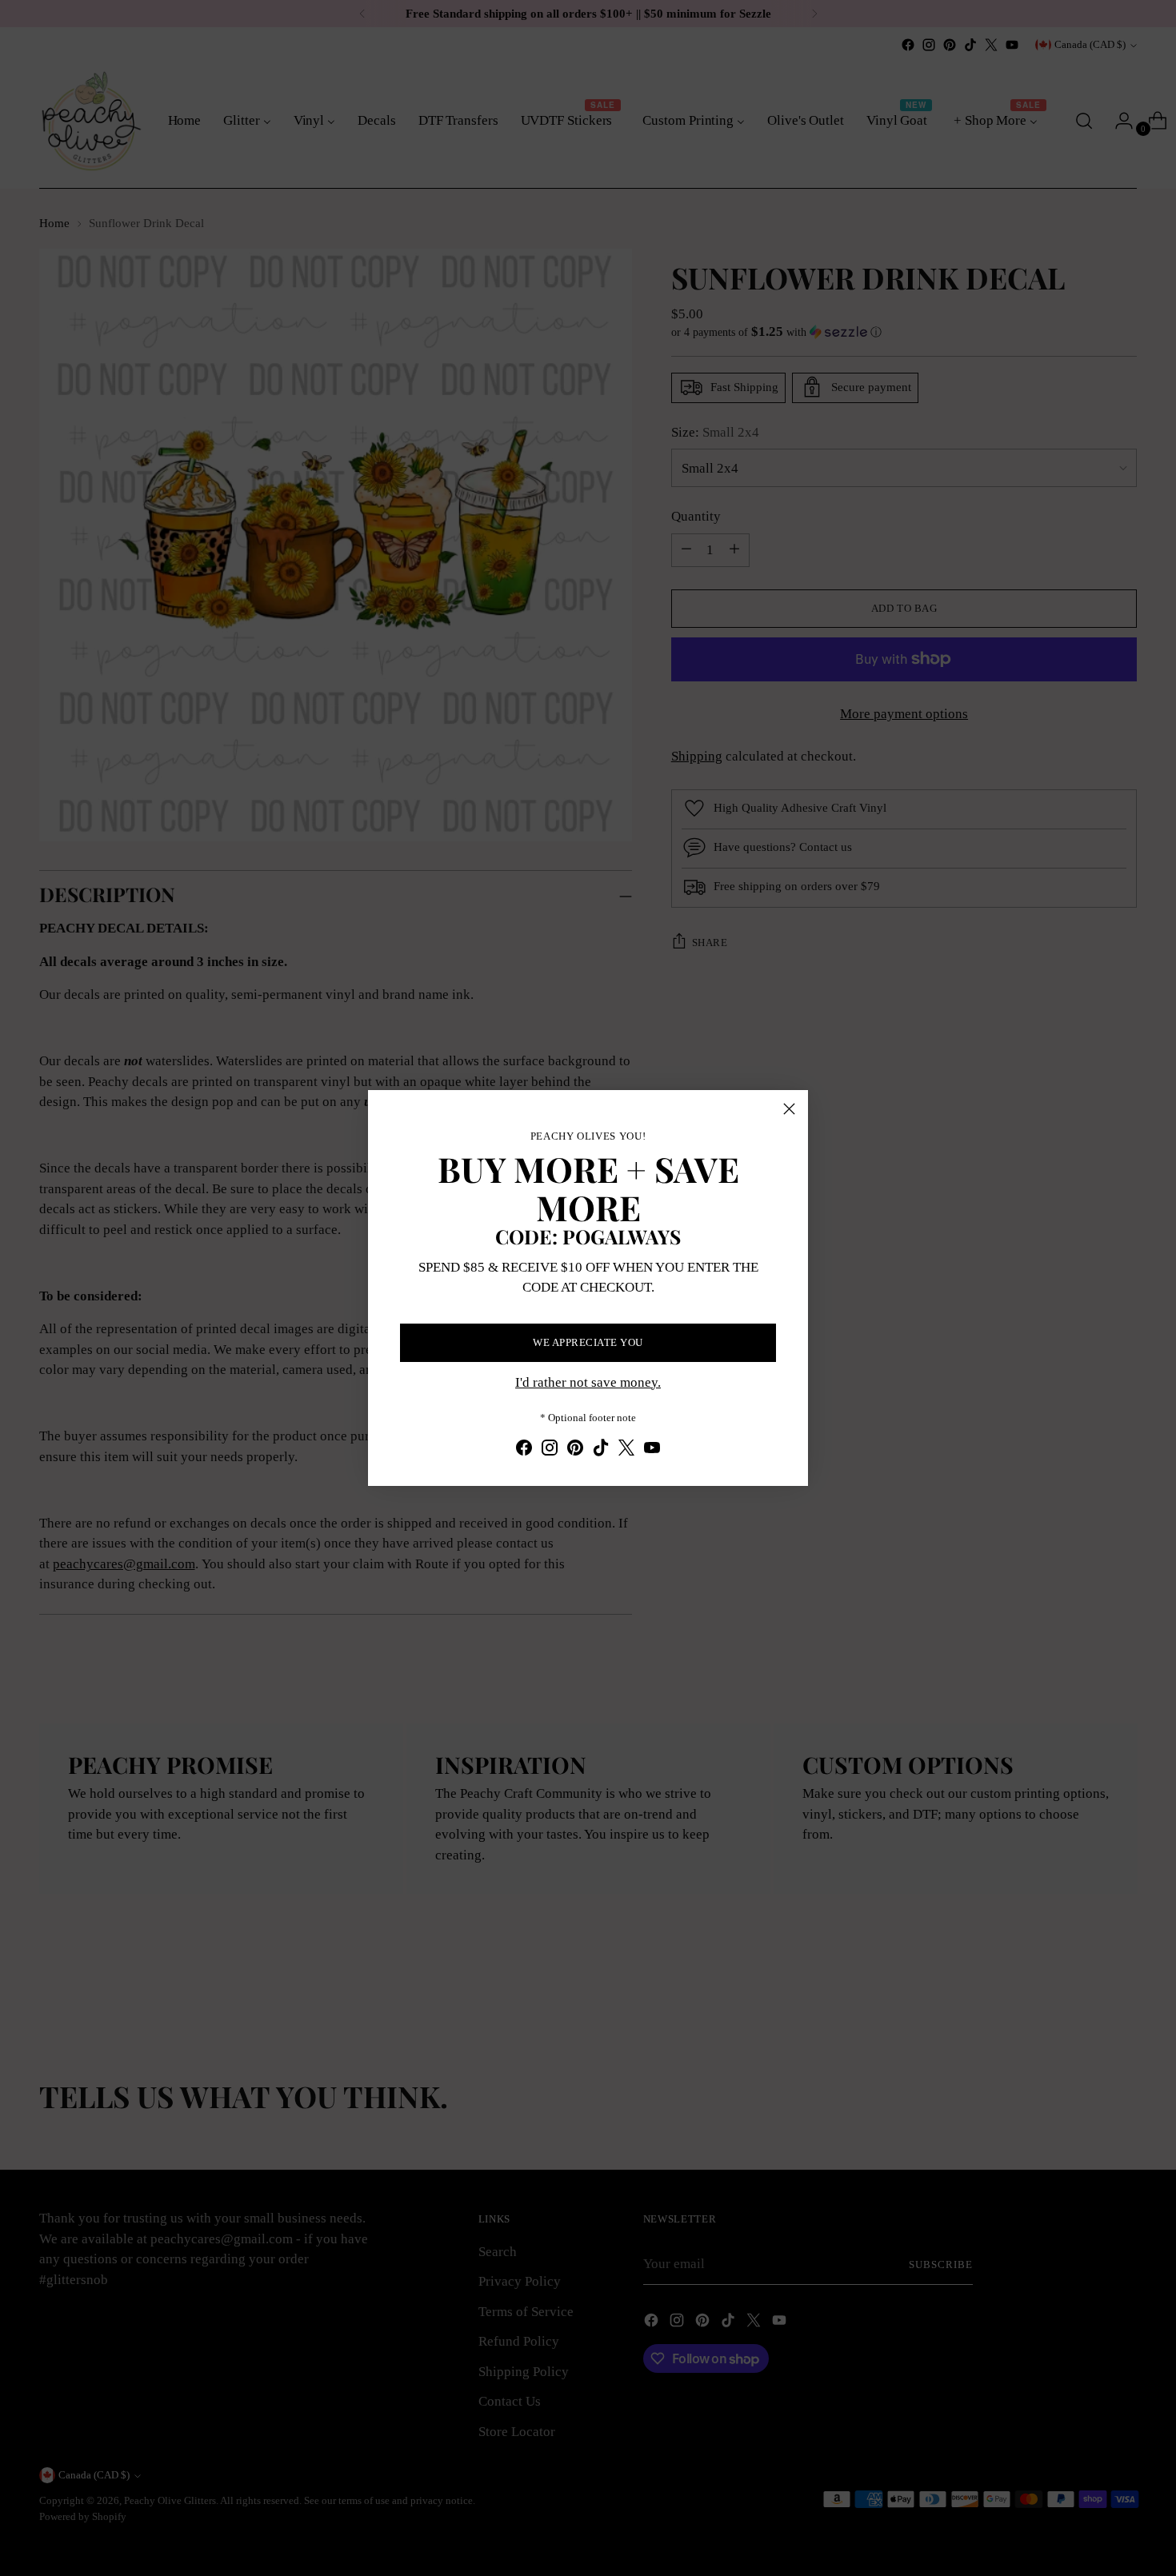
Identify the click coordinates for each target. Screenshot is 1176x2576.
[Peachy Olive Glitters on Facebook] (524, 1451)
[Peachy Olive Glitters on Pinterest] (575, 1451)
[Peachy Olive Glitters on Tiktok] (601, 1451)
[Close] (789, 1109)
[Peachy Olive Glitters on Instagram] (550, 1451)
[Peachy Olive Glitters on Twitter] (626, 1451)
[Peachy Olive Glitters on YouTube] (652, 1451)
